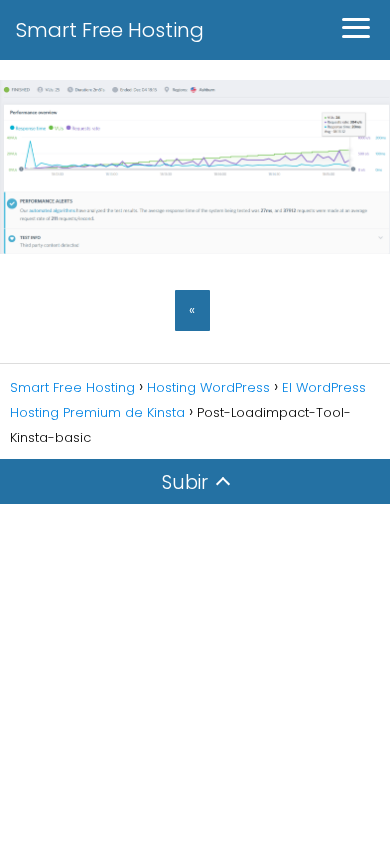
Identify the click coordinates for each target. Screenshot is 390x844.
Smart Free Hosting (110, 30)
